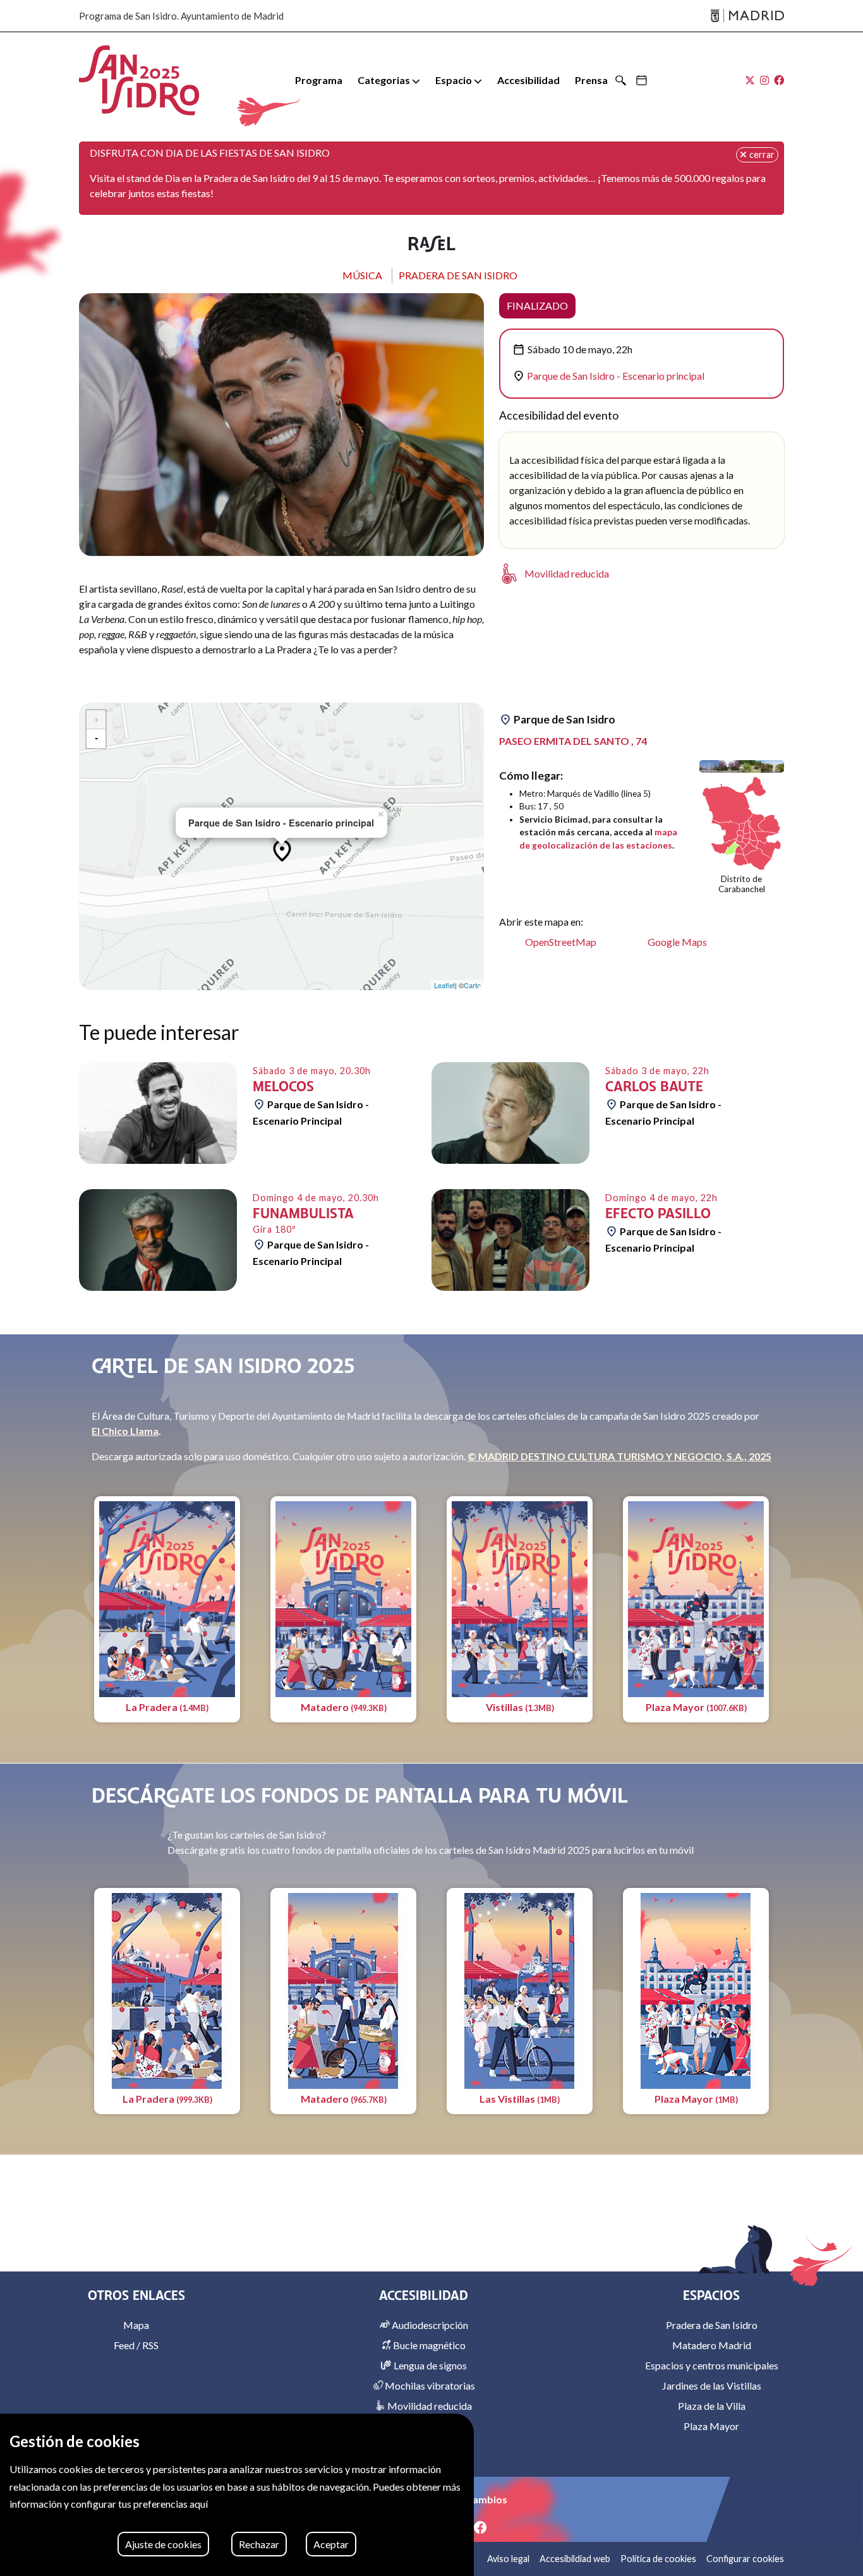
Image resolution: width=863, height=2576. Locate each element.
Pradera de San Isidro (712, 2325)
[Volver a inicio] (139, 80)
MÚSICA (362, 275)
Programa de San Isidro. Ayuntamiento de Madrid (181, 16)
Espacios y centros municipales (712, 2365)
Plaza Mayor (711, 2426)
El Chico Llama (125, 1431)
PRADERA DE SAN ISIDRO (458, 275)
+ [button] (96, 720)
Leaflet (444, 985)
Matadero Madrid (712, 2345)
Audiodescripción (429, 2325)
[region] (237, 2495)
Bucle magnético (428, 2345)
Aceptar (331, 2544)
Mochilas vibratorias (429, 2386)
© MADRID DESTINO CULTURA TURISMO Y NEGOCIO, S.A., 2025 (619, 1456)
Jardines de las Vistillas (712, 2386)
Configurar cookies (745, 2559)
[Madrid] (747, 16)
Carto (472, 985)
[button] (389, 80)
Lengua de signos (429, 2365)
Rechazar (259, 2544)
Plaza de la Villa (712, 2406)
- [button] (96, 739)
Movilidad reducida (429, 2406)
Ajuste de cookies (163, 2544)
